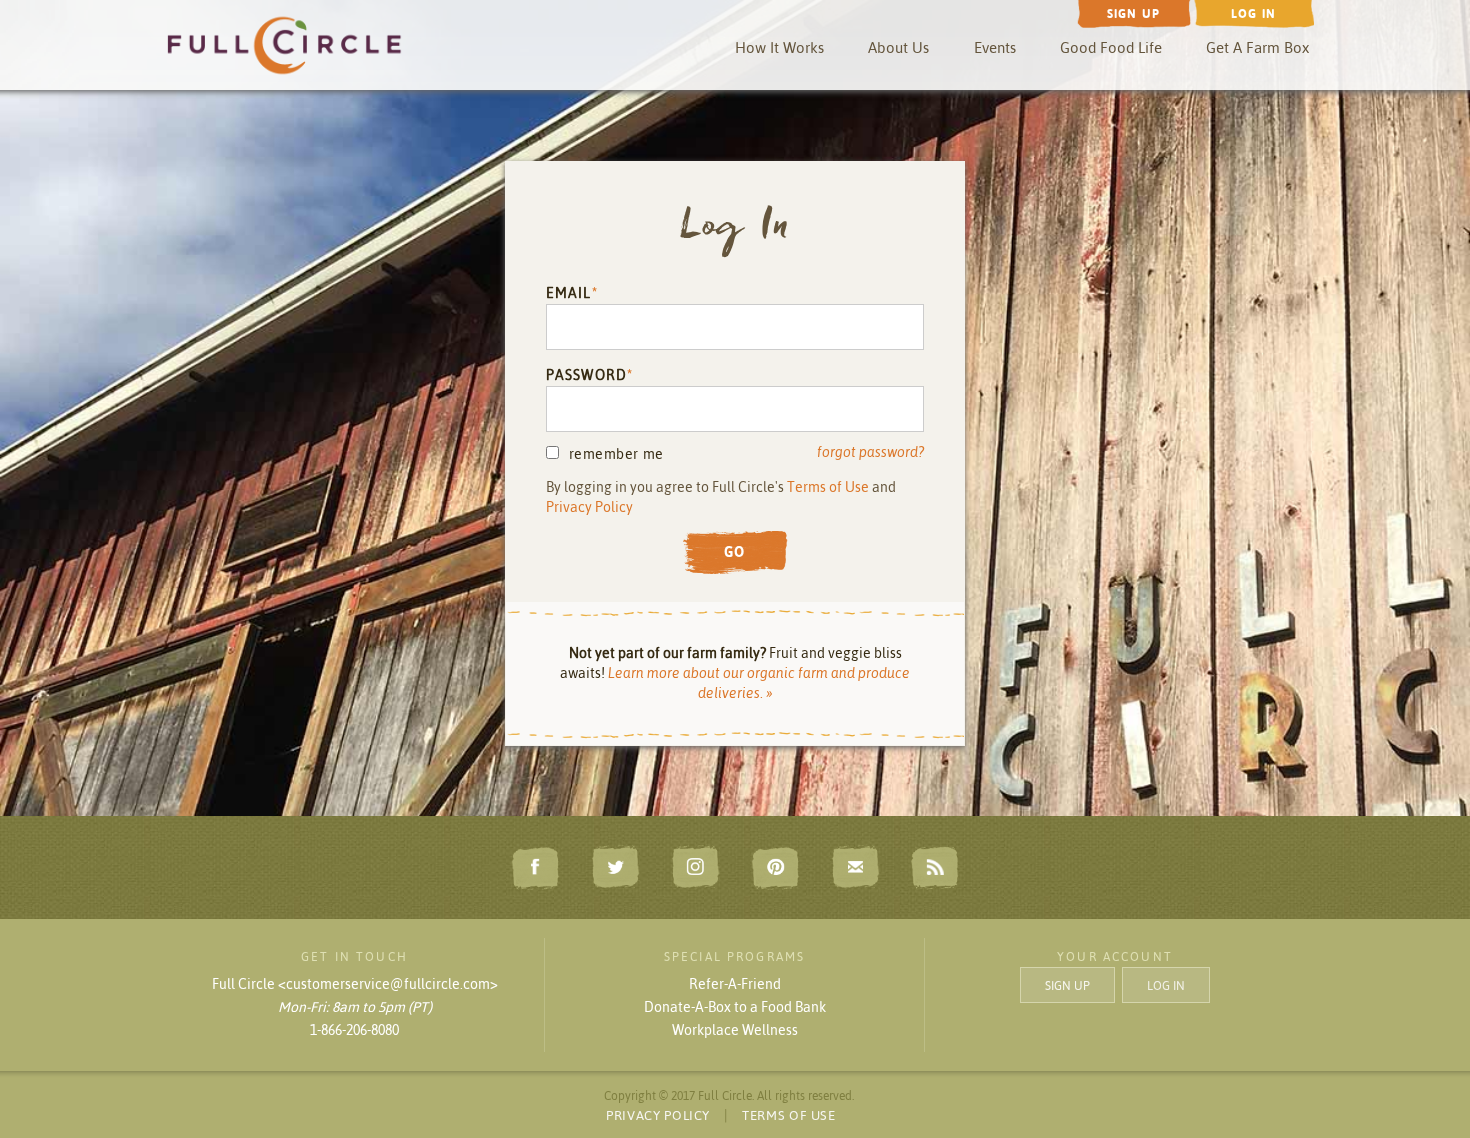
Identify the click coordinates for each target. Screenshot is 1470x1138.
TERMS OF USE (789, 1115)
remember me (616, 454)
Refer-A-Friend (735, 984)
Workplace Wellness (735, 1030)
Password (586, 375)
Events (995, 47)
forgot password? (870, 452)
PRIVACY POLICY (658, 1115)
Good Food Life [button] (1111, 47)
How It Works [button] (779, 47)
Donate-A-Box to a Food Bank (735, 1007)
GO (735, 552)
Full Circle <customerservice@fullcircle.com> (355, 984)
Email (569, 293)
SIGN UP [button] (1067, 985)
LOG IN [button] (1166, 985)
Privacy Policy (589, 507)
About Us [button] (898, 47)
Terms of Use (828, 487)
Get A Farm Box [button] (1257, 47)
